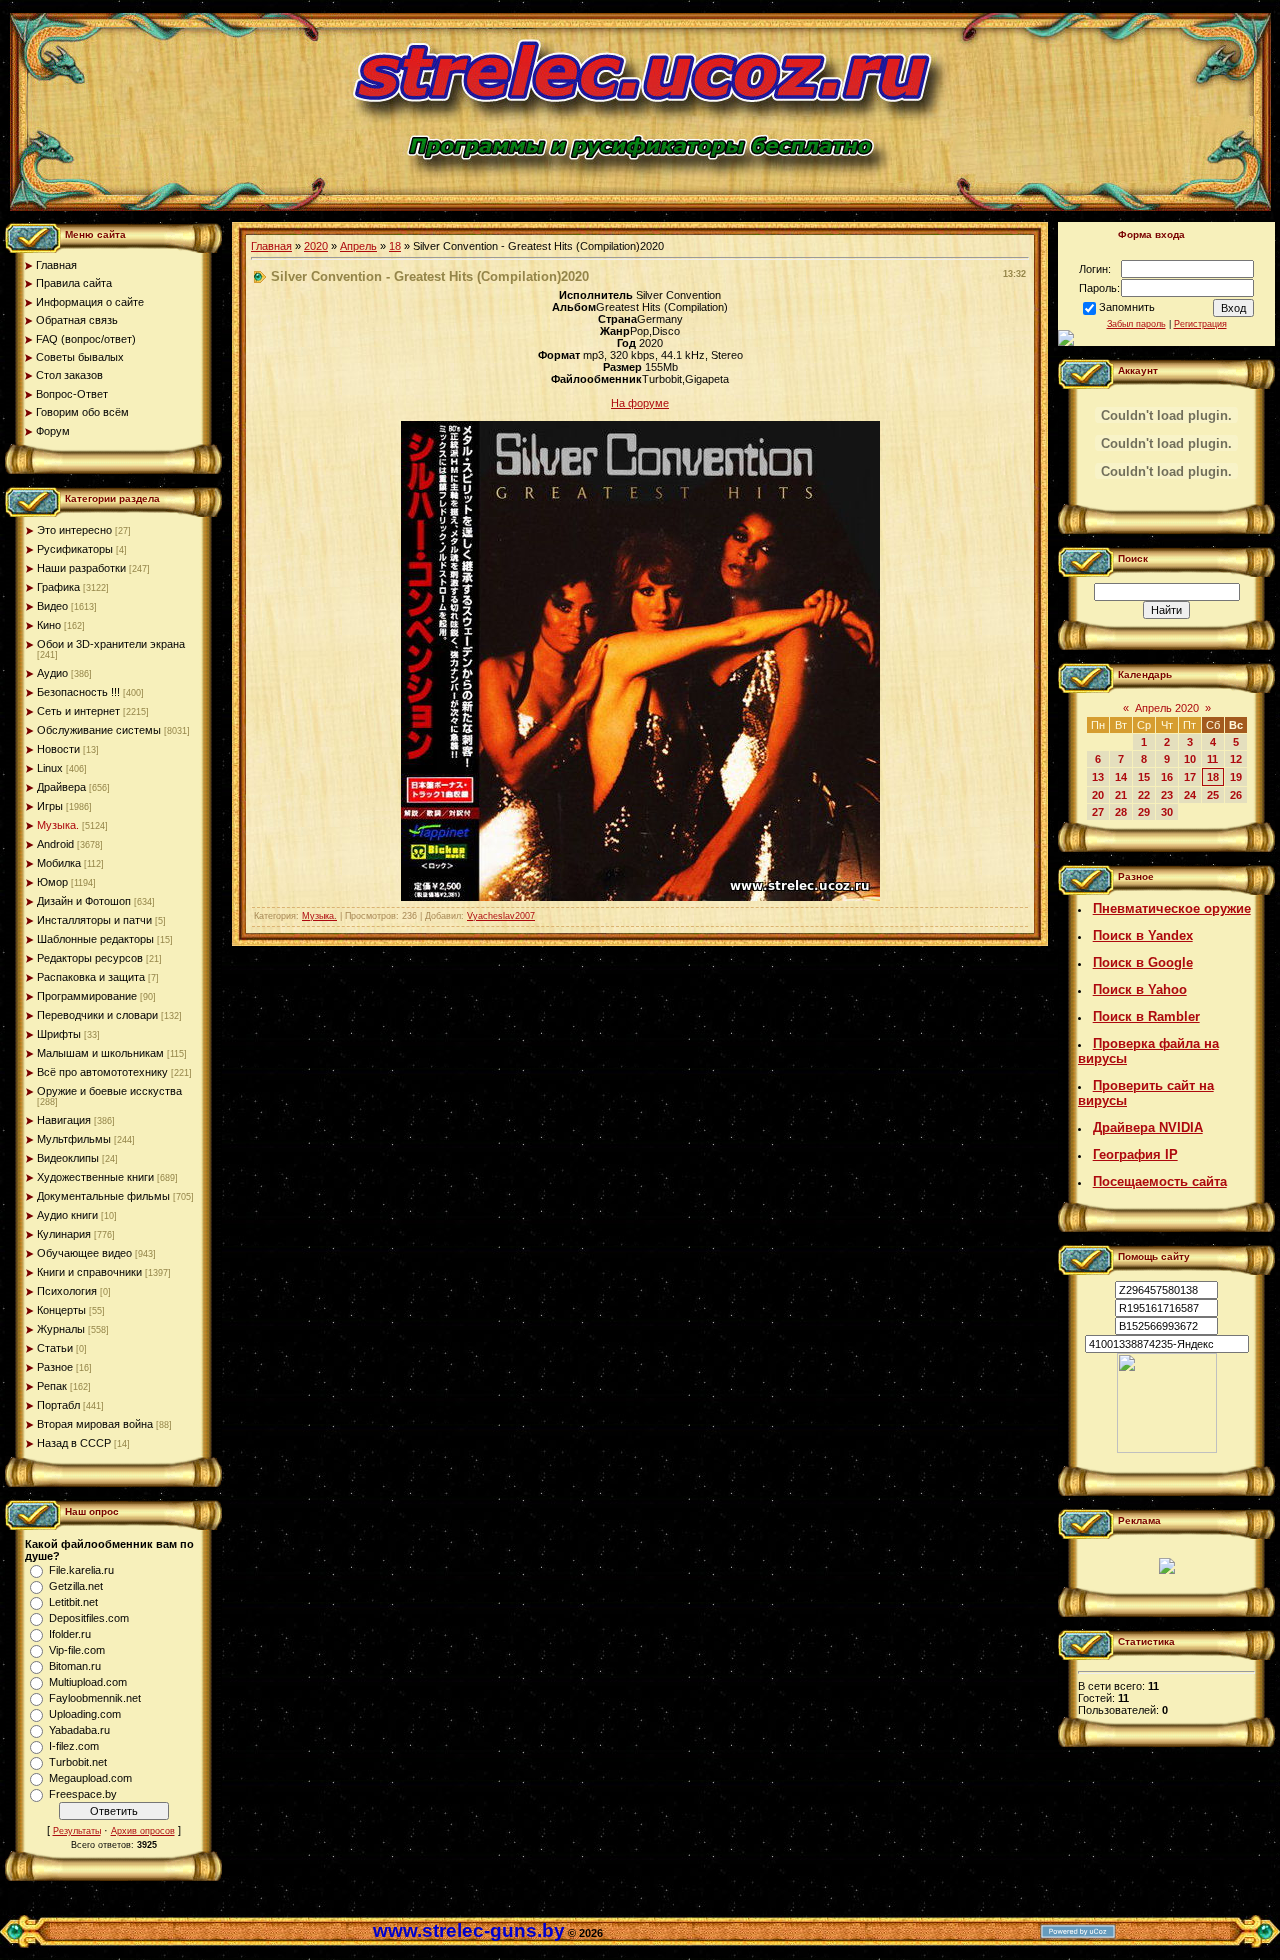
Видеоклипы (68, 1158)
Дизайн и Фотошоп (84, 901)
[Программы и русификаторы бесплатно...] (1167, 1449)
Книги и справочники (89, 1272)
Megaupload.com (90, 1778)
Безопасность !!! (78, 692)
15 (1144, 777)
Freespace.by (83, 1794)
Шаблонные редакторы (95, 939)
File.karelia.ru (81, 1570)
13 (1098, 777)
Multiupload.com (88, 1682)
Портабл (58, 1405)
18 (395, 246)
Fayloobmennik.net (95, 1698)
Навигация (64, 1120)
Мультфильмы (74, 1139)
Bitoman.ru (75, 1666)
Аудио (52, 673)
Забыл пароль (1136, 324)
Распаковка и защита (91, 977)
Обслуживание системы (99, 730)
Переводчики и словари (97, 1015)
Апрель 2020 (1167, 708)
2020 (316, 246)
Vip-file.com (77, 1650)
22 (1144, 795)
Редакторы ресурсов (90, 958)
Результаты (77, 1831)
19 (1236, 777)
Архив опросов (143, 1831)
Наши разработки (81, 568)
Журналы (61, 1329)
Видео (52, 606)
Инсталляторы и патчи (94, 920)
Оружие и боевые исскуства (109, 1091)
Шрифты (59, 1034)
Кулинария (64, 1234)
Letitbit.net (73, 1602)
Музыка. (58, 825)
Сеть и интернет (78, 711)
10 (1190, 759)
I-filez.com (74, 1746)
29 (1144, 812)
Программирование (87, 996)
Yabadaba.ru (79, 1730)
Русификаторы (75, 549)
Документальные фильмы (103, 1196)
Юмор (52, 882)
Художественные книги (95, 1177)
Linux (50, 768)
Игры (50, 806)
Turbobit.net (78, 1762)
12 (1236, 759)
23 (1167, 795)
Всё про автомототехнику (102, 1072)
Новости (58, 749)
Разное (55, 1367)
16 (1167, 777)
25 (1213, 795)
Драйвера (61, 787)
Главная (271, 246)
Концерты (61, 1310)
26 (1236, 795)
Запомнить (1127, 307)
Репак (52, 1386)
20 (1098, 795)
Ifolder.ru (70, 1634)
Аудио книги (67, 1215)
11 (1212, 759)
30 (1167, 812)
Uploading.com (85, 1714)
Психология (67, 1291)
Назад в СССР (74, 1443)
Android (55, 844)
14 (1121, 777)
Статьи (55, 1348)
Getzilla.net (76, 1586)
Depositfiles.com (89, 1618)
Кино (49, 625)
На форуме (640, 403)
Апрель (358, 246)
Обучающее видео (84, 1253)
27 (1098, 812)
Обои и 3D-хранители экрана (111, 644)
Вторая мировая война (95, 1424)
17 (1190, 777)
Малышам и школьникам (100, 1053)
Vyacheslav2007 (501, 916)
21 (1121, 795)
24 (1190, 795)
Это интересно (74, 530)
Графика (58, 587)
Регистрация (1200, 324)
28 (1121, 812)
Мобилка (59, 863)
